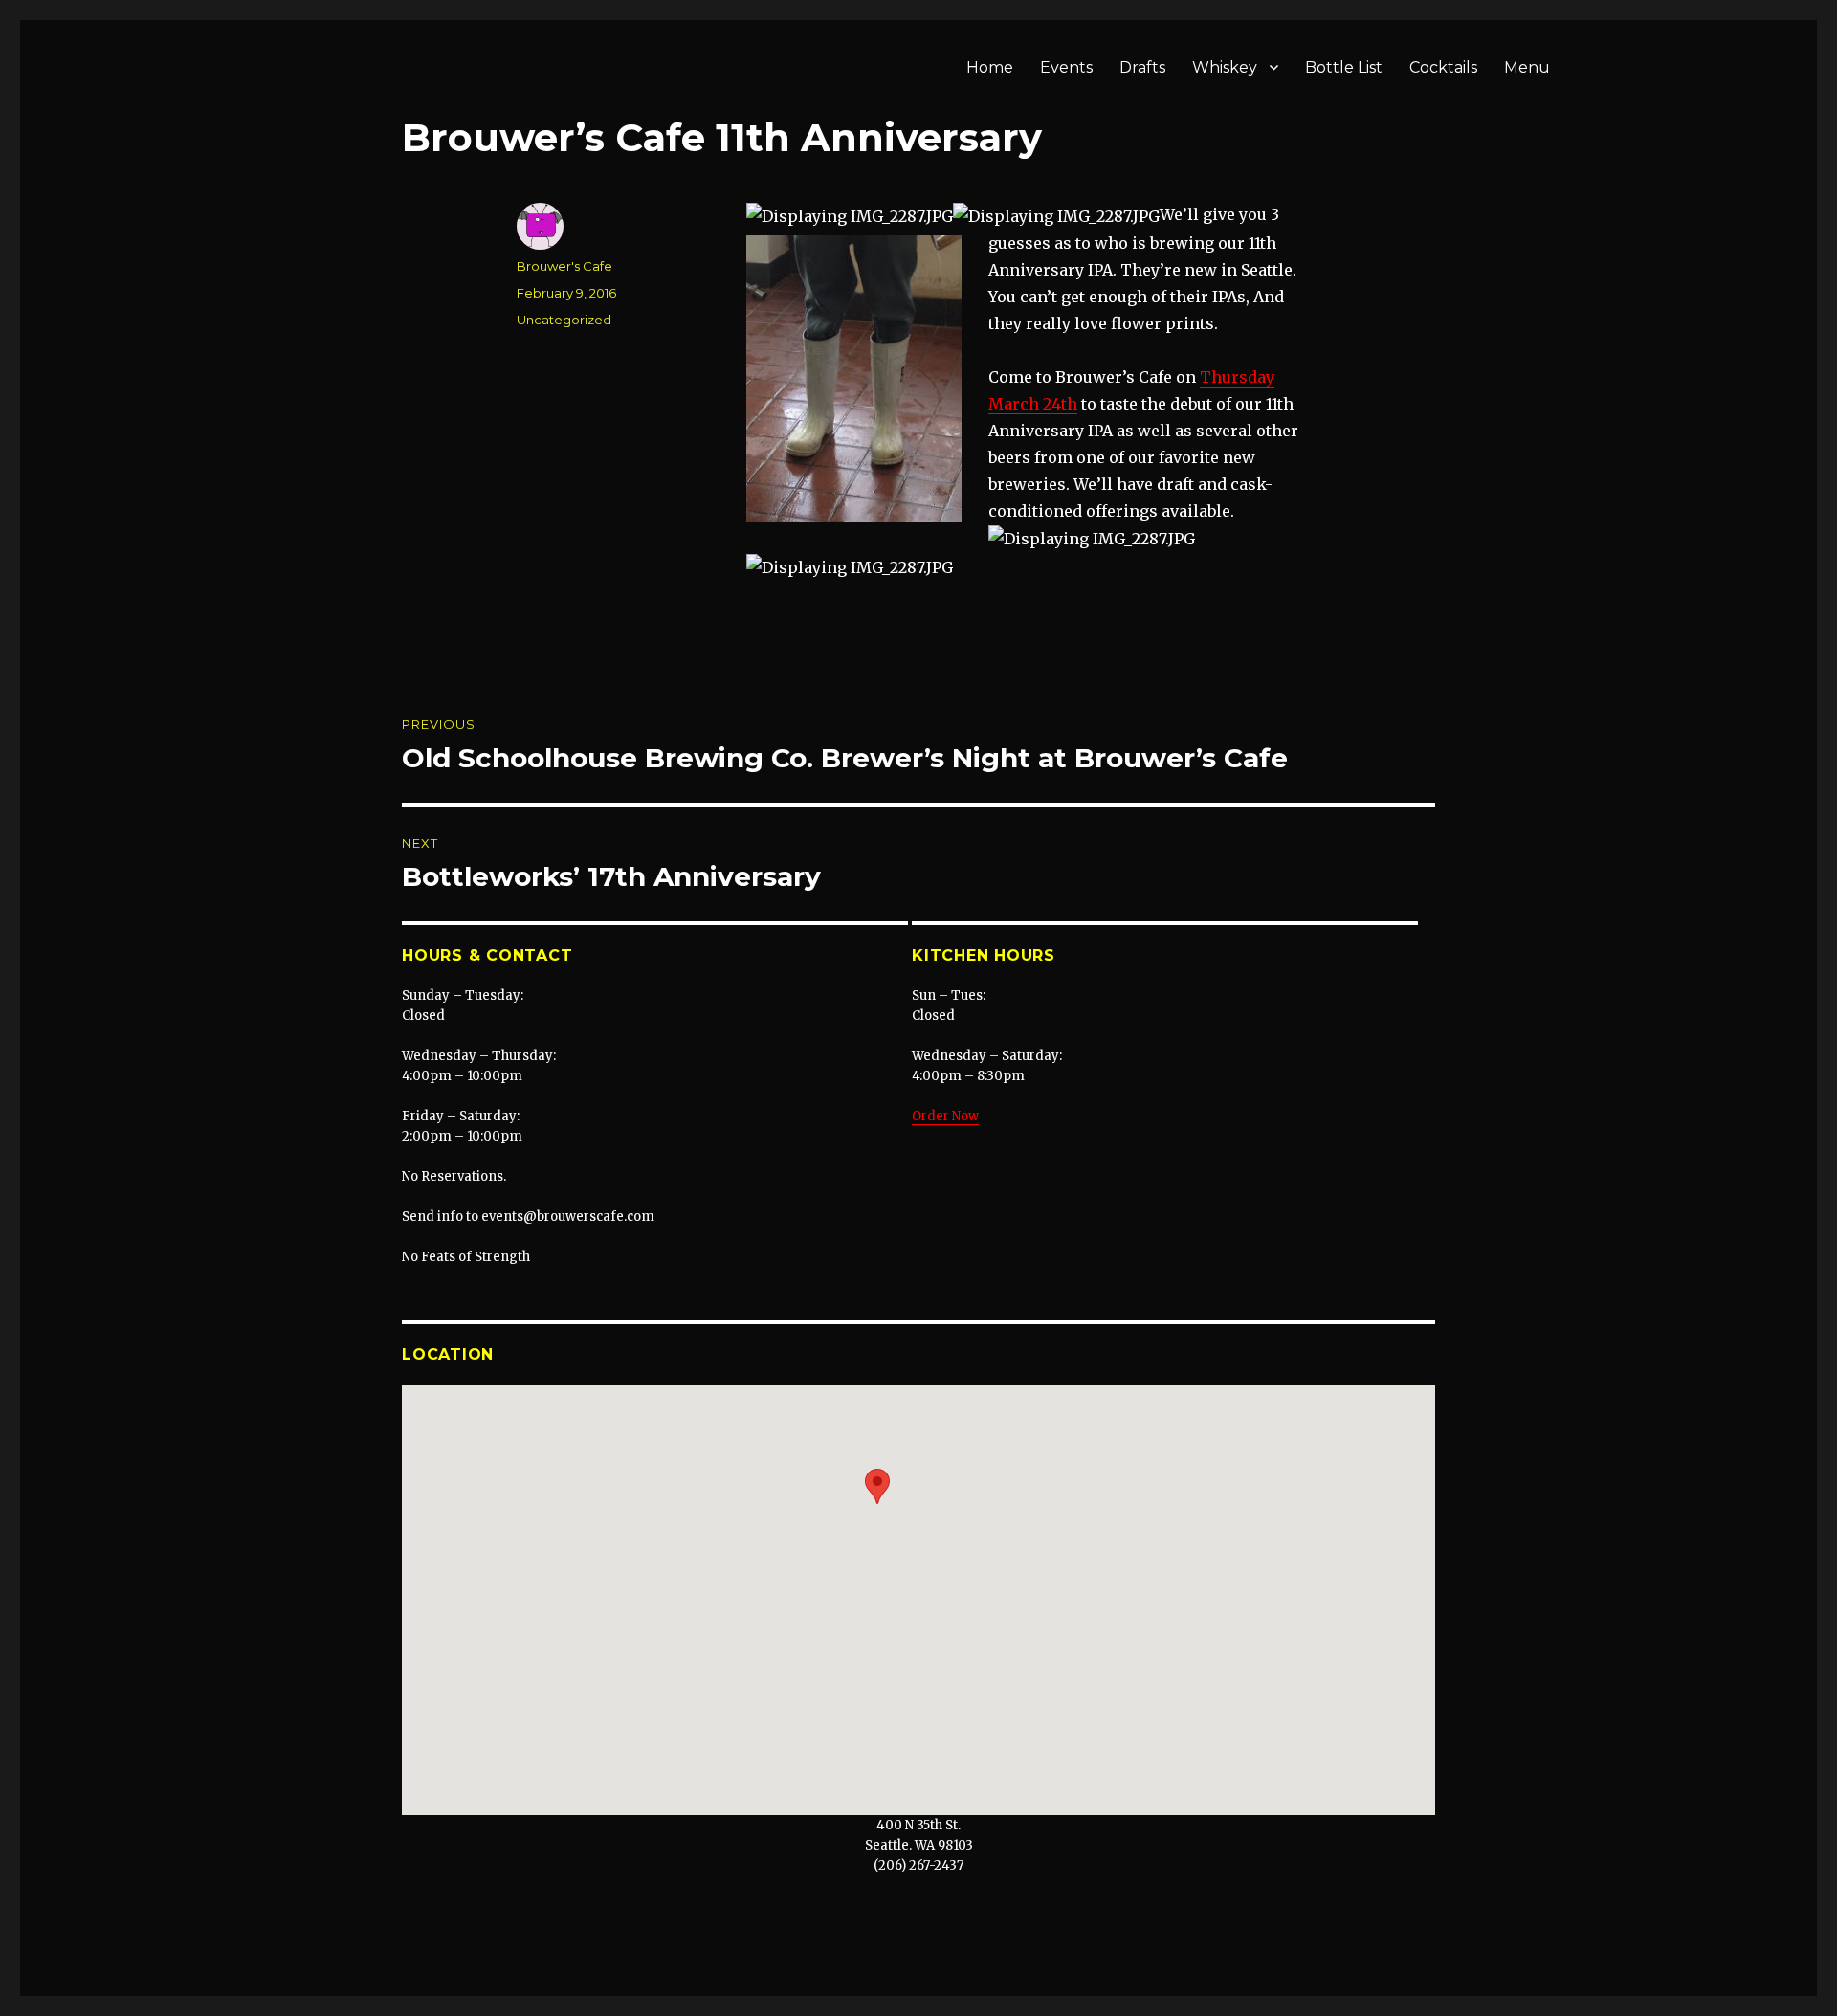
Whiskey (1225, 67)
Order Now (945, 1116)
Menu (1527, 67)
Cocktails (1443, 67)
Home (990, 67)
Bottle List (1344, 67)
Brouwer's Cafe (564, 266)
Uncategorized (564, 320)
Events (1066, 67)
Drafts (1142, 67)
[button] (877, 1486)
